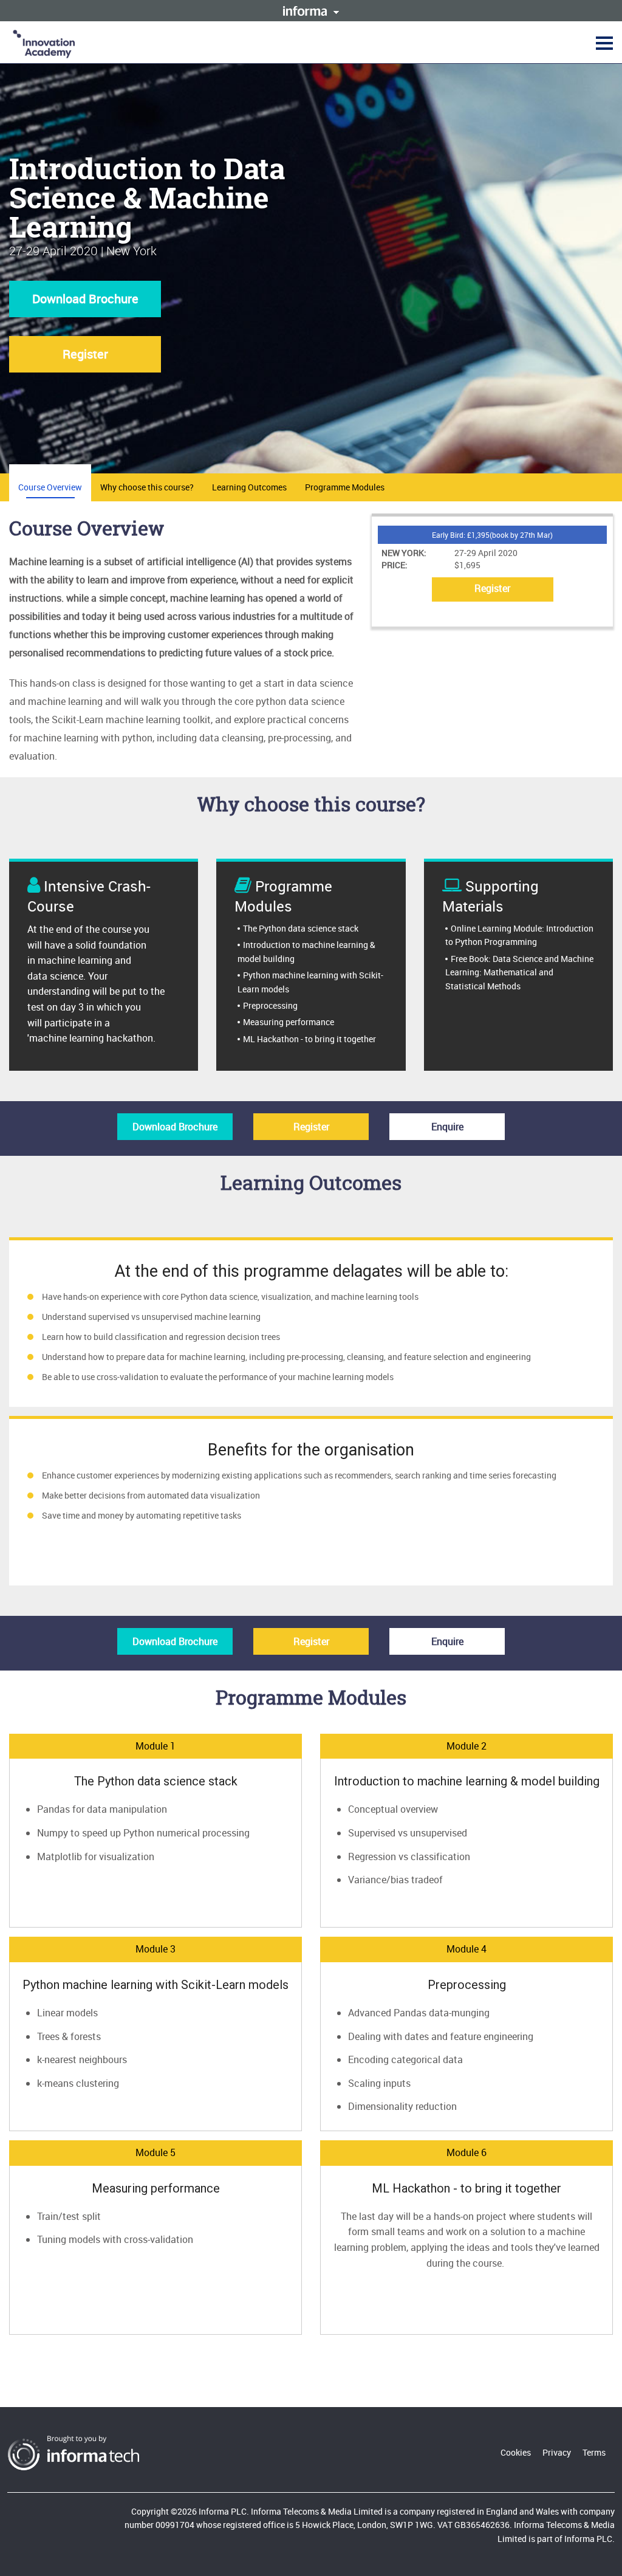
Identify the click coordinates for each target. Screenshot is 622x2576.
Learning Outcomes (249, 487)
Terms (594, 2452)
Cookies (516, 2452)
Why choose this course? (147, 487)
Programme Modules (345, 487)
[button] (603, 43)
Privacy (557, 2452)
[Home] (44, 43)
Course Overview (50, 487)
